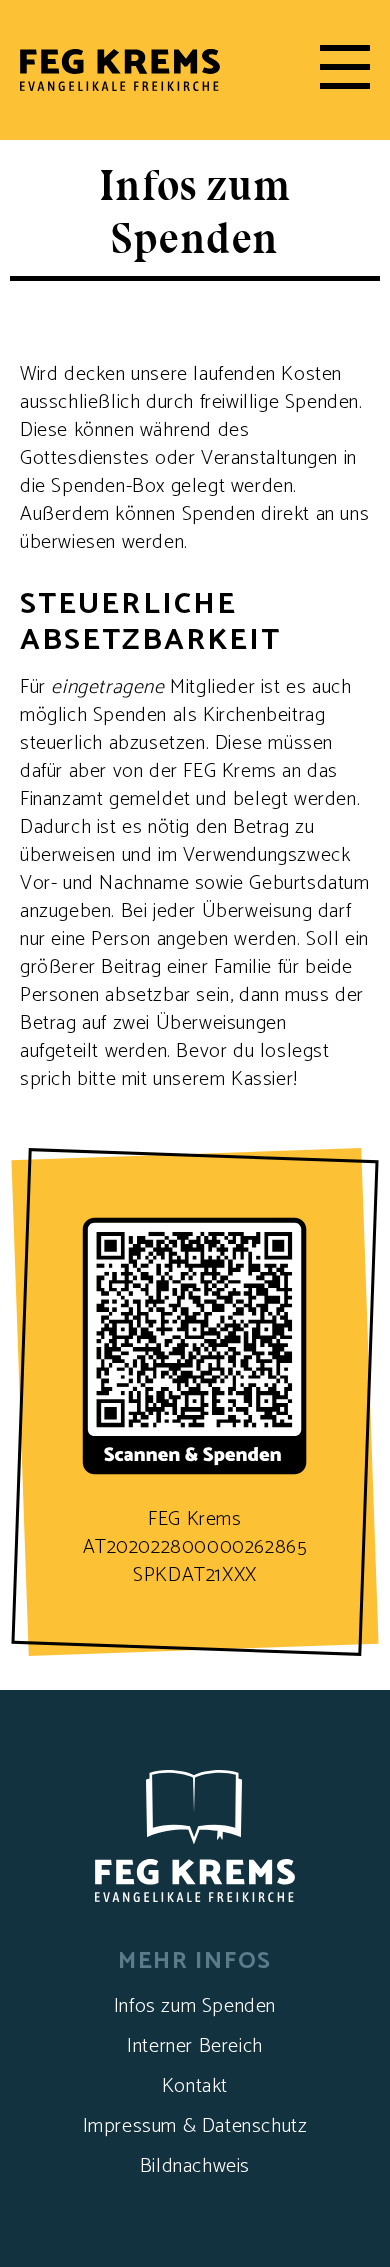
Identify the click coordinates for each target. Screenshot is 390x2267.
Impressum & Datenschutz (195, 2126)
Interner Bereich (195, 2046)
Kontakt (195, 2086)
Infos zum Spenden (195, 2006)
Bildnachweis (195, 2166)
